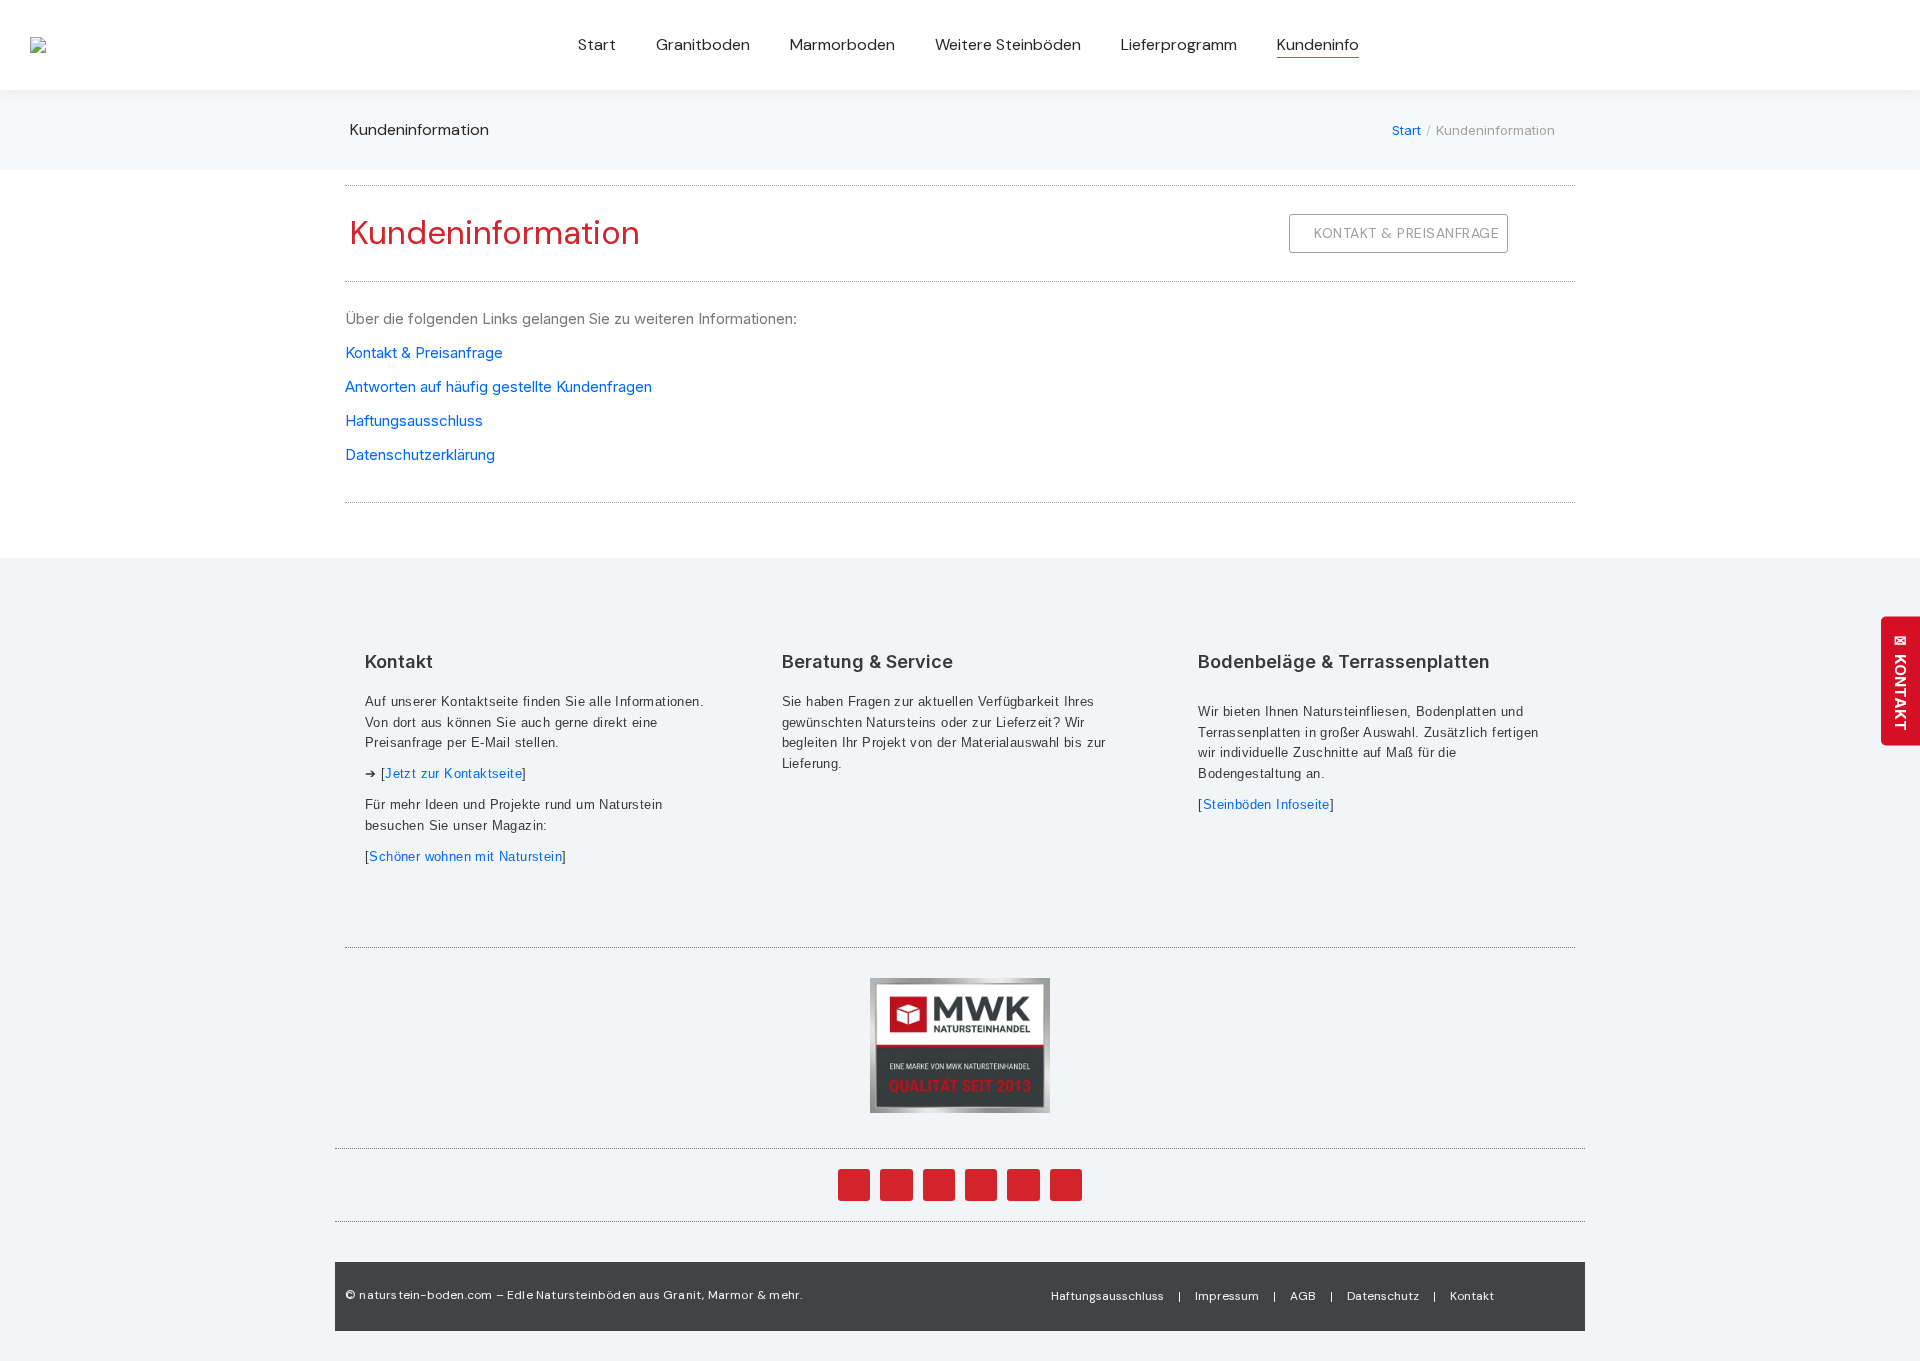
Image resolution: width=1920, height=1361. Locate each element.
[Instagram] (1023, 1185)
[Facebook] (854, 1185)
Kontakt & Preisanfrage (424, 352)
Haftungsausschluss (414, 420)
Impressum (1227, 1296)
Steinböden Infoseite (1266, 804)
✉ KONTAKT (1900, 680)
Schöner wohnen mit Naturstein (465, 856)
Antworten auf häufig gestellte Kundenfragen (498, 386)
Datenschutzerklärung (420, 454)
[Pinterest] (1066, 1185)
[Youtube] (939, 1185)
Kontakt (1472, 1296)
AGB (1303, 1296)
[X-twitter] (896, 1185)
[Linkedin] (981, 1185)
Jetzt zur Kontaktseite (453, 773)
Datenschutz (1383, 1296)
